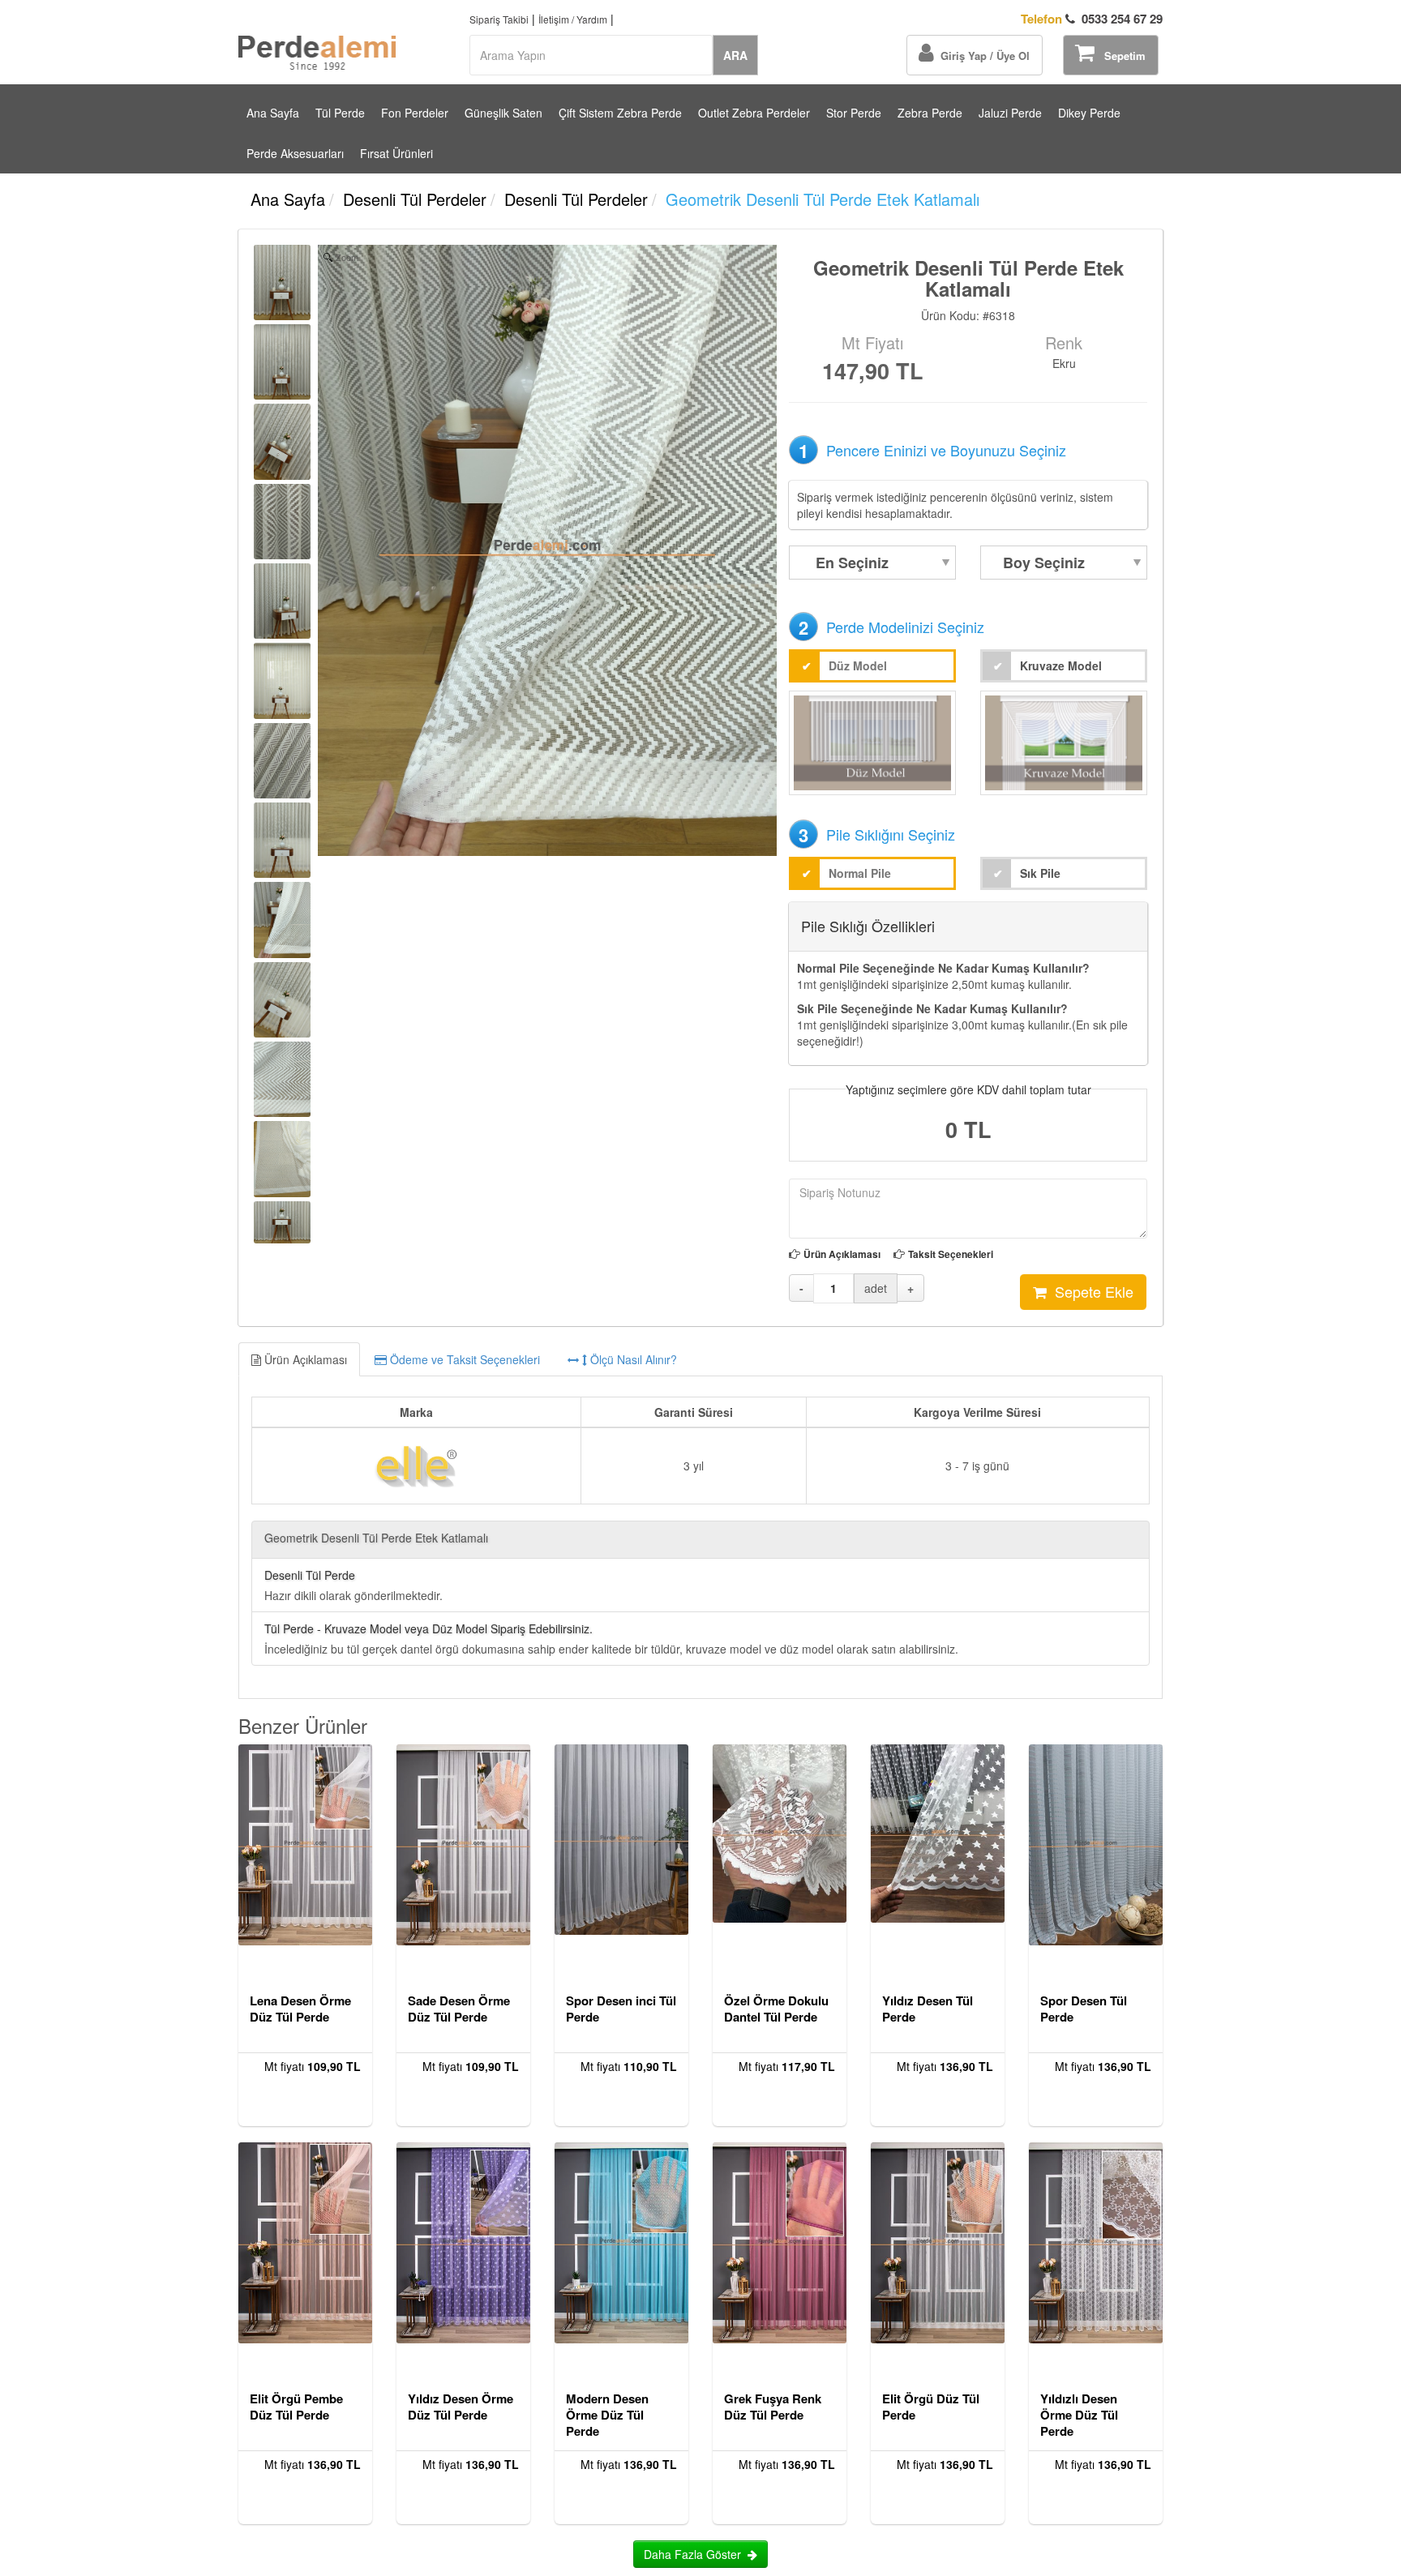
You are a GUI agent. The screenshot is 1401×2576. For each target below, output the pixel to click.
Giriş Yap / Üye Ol (982, 56)
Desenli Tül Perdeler (415, 199)
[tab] (700, 1359)
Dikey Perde (1089, 113)
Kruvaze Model (1061, 665)
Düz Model (858, 665)
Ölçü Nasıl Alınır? (632, 1359)
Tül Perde (340, 113)
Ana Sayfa (273, 113)
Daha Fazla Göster (696, 2554)
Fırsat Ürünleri (396, 153)
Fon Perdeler (415, 113)
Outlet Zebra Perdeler (754, 113)
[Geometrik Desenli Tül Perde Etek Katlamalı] (282, 282)
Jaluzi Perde (1010, 113)
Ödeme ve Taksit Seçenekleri (463, 1359)
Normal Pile (860, 873)
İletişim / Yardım (573, 19)
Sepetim (1120, 56)
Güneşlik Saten (503, 113)
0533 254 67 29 (1092, 19)
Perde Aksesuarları (295, 153)
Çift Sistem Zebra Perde (620, 113)
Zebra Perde (930, 113)
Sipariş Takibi (499, 19)
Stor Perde (854, 113)
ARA (735, 55)
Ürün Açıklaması (842, 1254)
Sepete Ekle (1090, 1291)
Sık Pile (1040, 873)
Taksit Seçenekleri (951, 1254)
